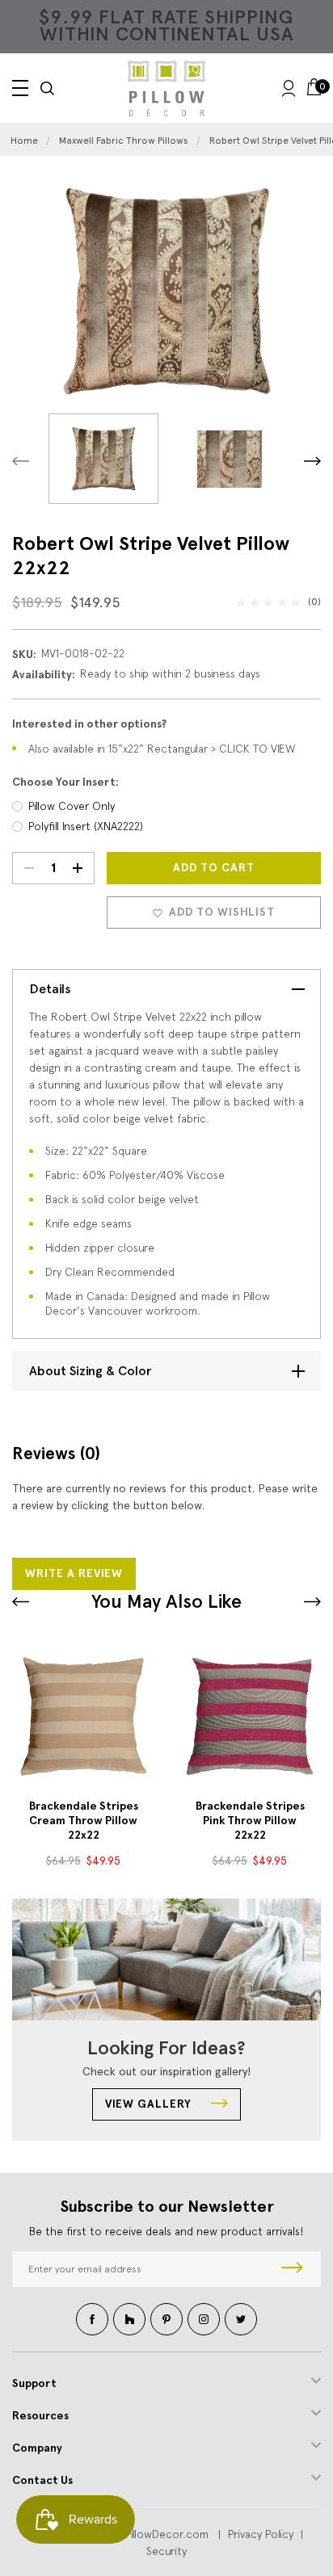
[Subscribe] (292, 2269)
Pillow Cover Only (72, 806)
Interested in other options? (89, 724)
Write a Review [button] (74, 1573)
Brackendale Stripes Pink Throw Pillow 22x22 (250, 1821)
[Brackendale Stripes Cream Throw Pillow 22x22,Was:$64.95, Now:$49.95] (83, 1716)
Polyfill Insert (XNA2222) (86, 826)
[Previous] (21, 461)
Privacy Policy (261, 2534)
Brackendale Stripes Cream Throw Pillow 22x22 (84, 1821)
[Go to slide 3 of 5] (21, 1602)
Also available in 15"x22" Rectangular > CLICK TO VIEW (162, 749)
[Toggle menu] (20, 88)
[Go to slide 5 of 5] (312, 1602)
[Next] (312, 461)
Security (166, 2551)
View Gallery (150, 2104)
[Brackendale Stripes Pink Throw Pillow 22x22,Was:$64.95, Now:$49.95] (250, 1716)
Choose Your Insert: (65, 782)
